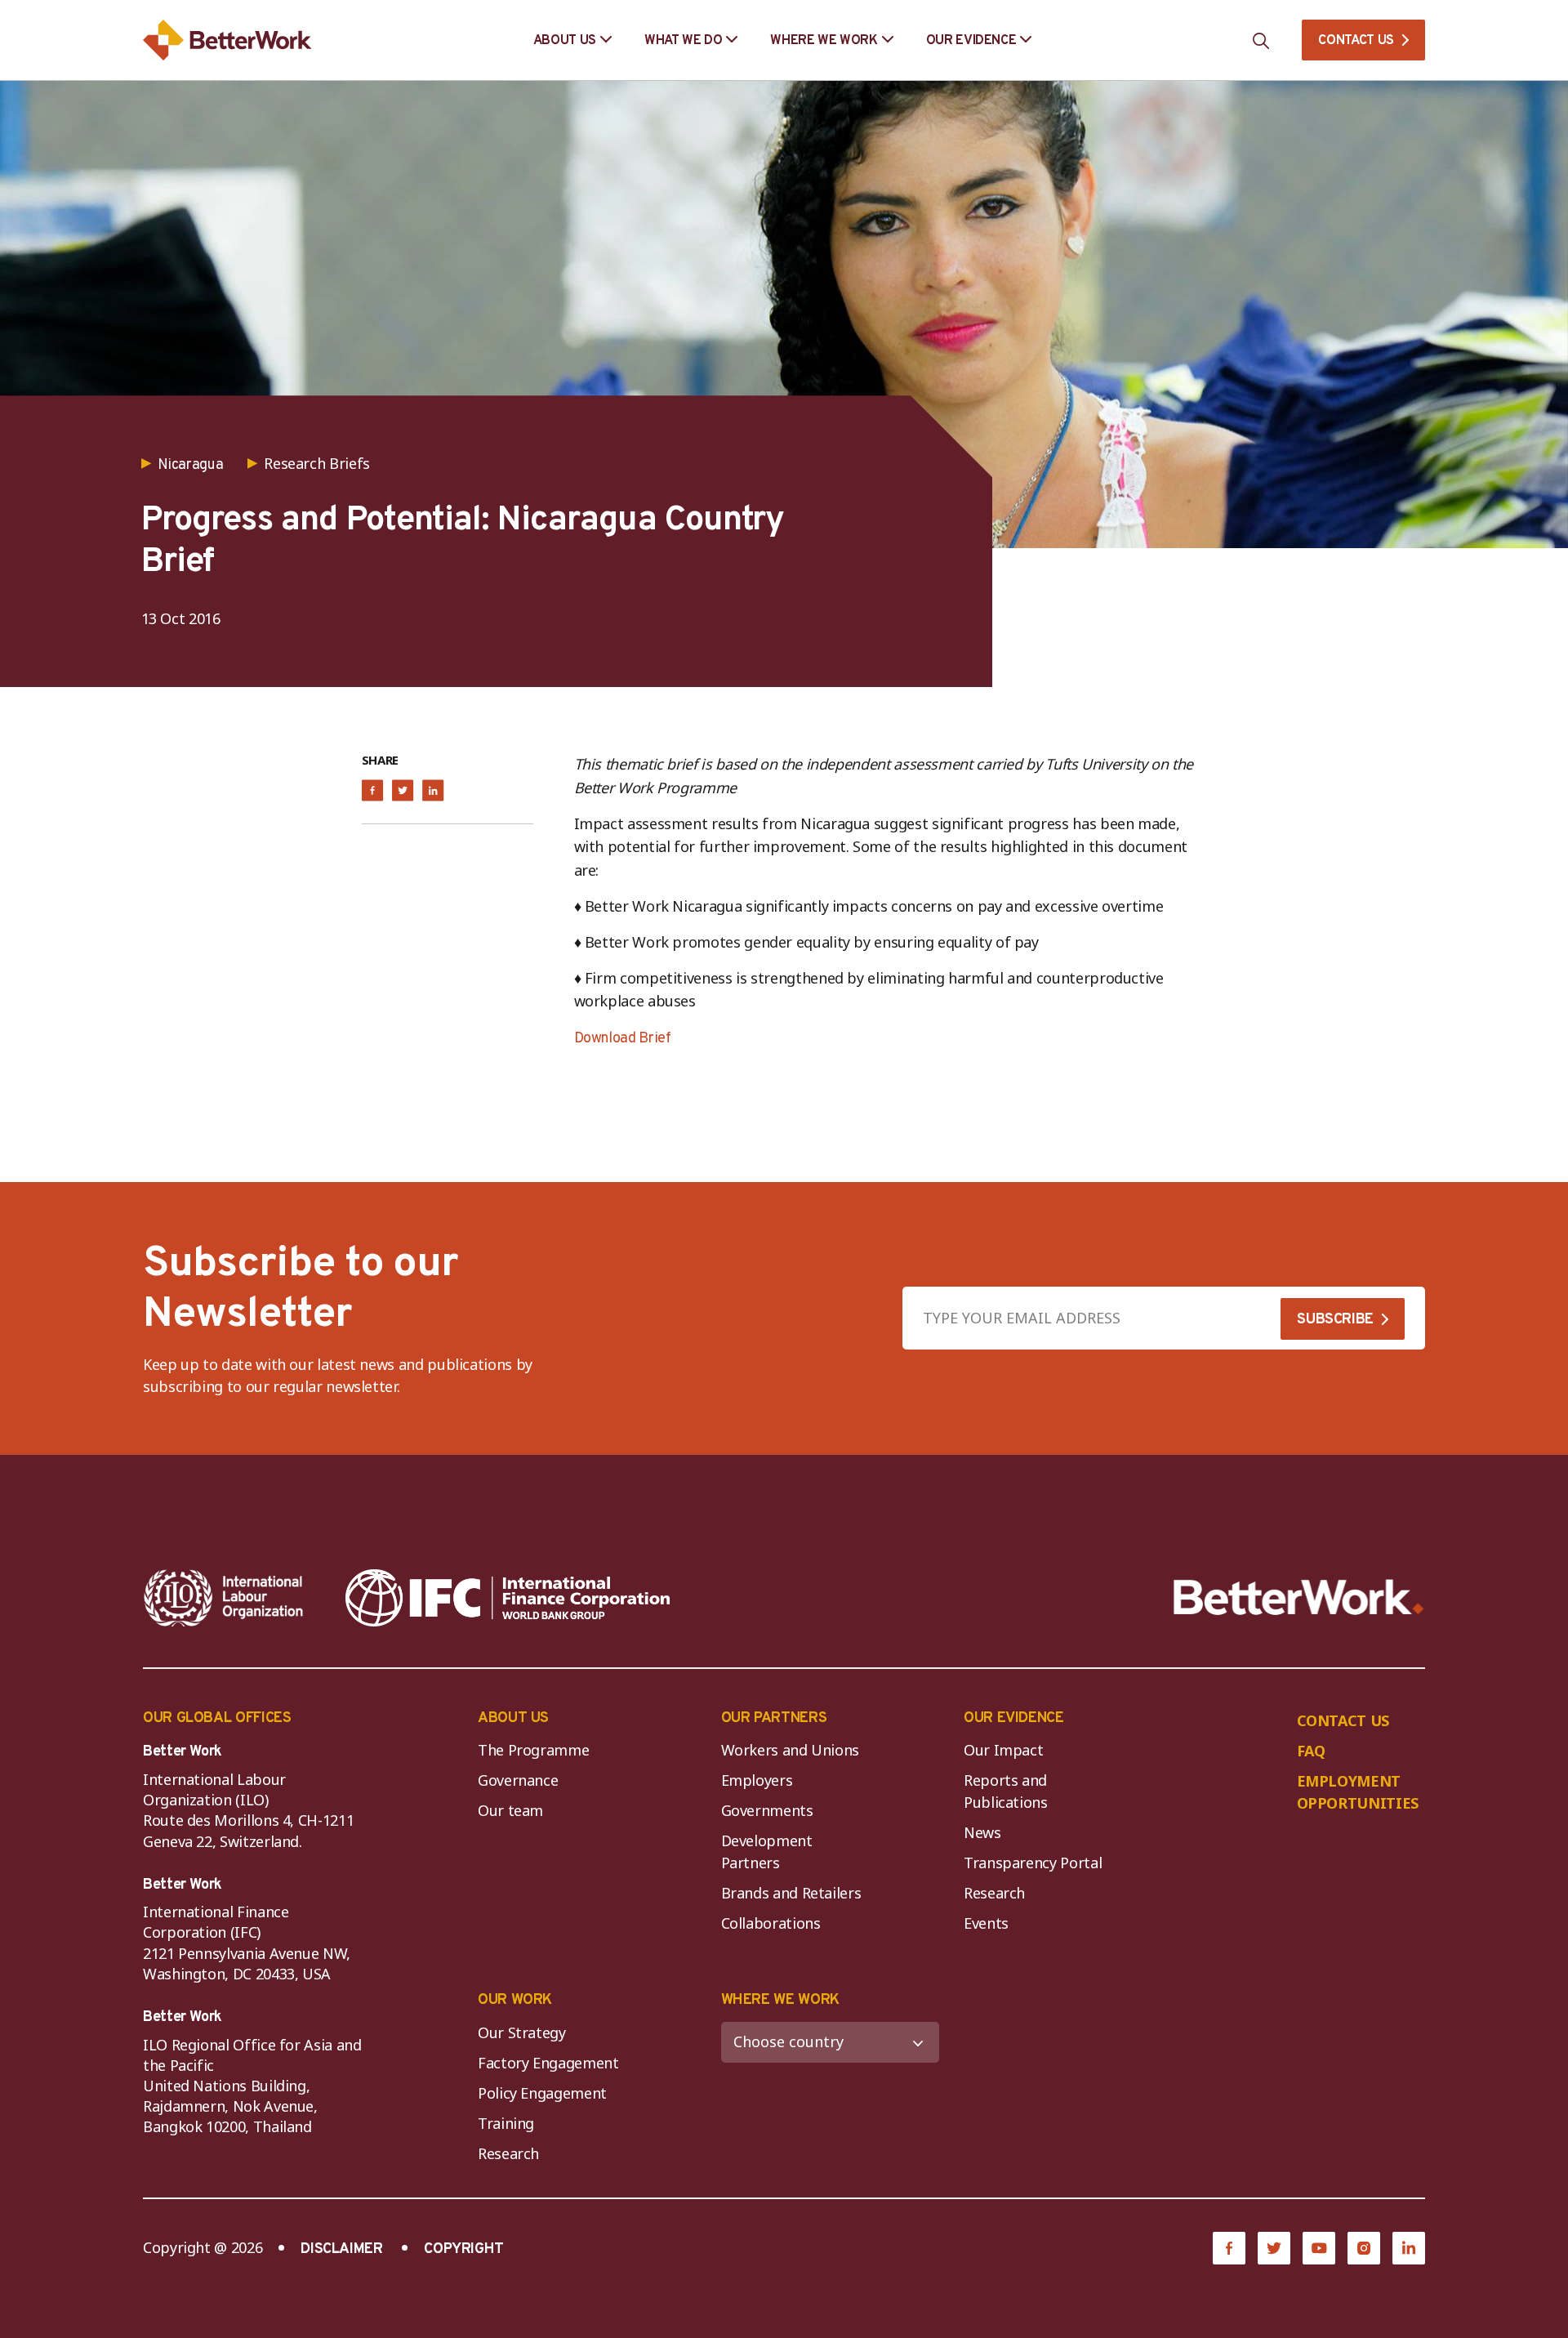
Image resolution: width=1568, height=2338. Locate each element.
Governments (767, 1810)
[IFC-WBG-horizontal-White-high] (508, 1598)
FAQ (1311, 1751)
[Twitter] (1274, 2248)
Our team (510, 1810)
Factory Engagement (548, 2063)
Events (986, 1923)
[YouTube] (1319, 2248)
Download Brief (623, 1039)
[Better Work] (1299, 1597)
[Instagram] (1364, 2248)
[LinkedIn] (1409, 2248)
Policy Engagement (546, 2093)
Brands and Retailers (791, 1893)
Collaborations (771, 1923)
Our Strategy (522, 2032)
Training (506, 2123)
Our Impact (1003, 1750)
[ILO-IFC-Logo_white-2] (224, 1598)
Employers (757, 1780)
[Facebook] (1229, 2248)
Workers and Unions (791, 1750)
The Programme (533, 1750)
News (982, 1832)
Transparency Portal (1033, 1863)
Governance (518, 1780)
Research (994, 1893)
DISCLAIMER (341, 2249)
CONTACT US (1356, 41)
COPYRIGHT (464, 2249)
